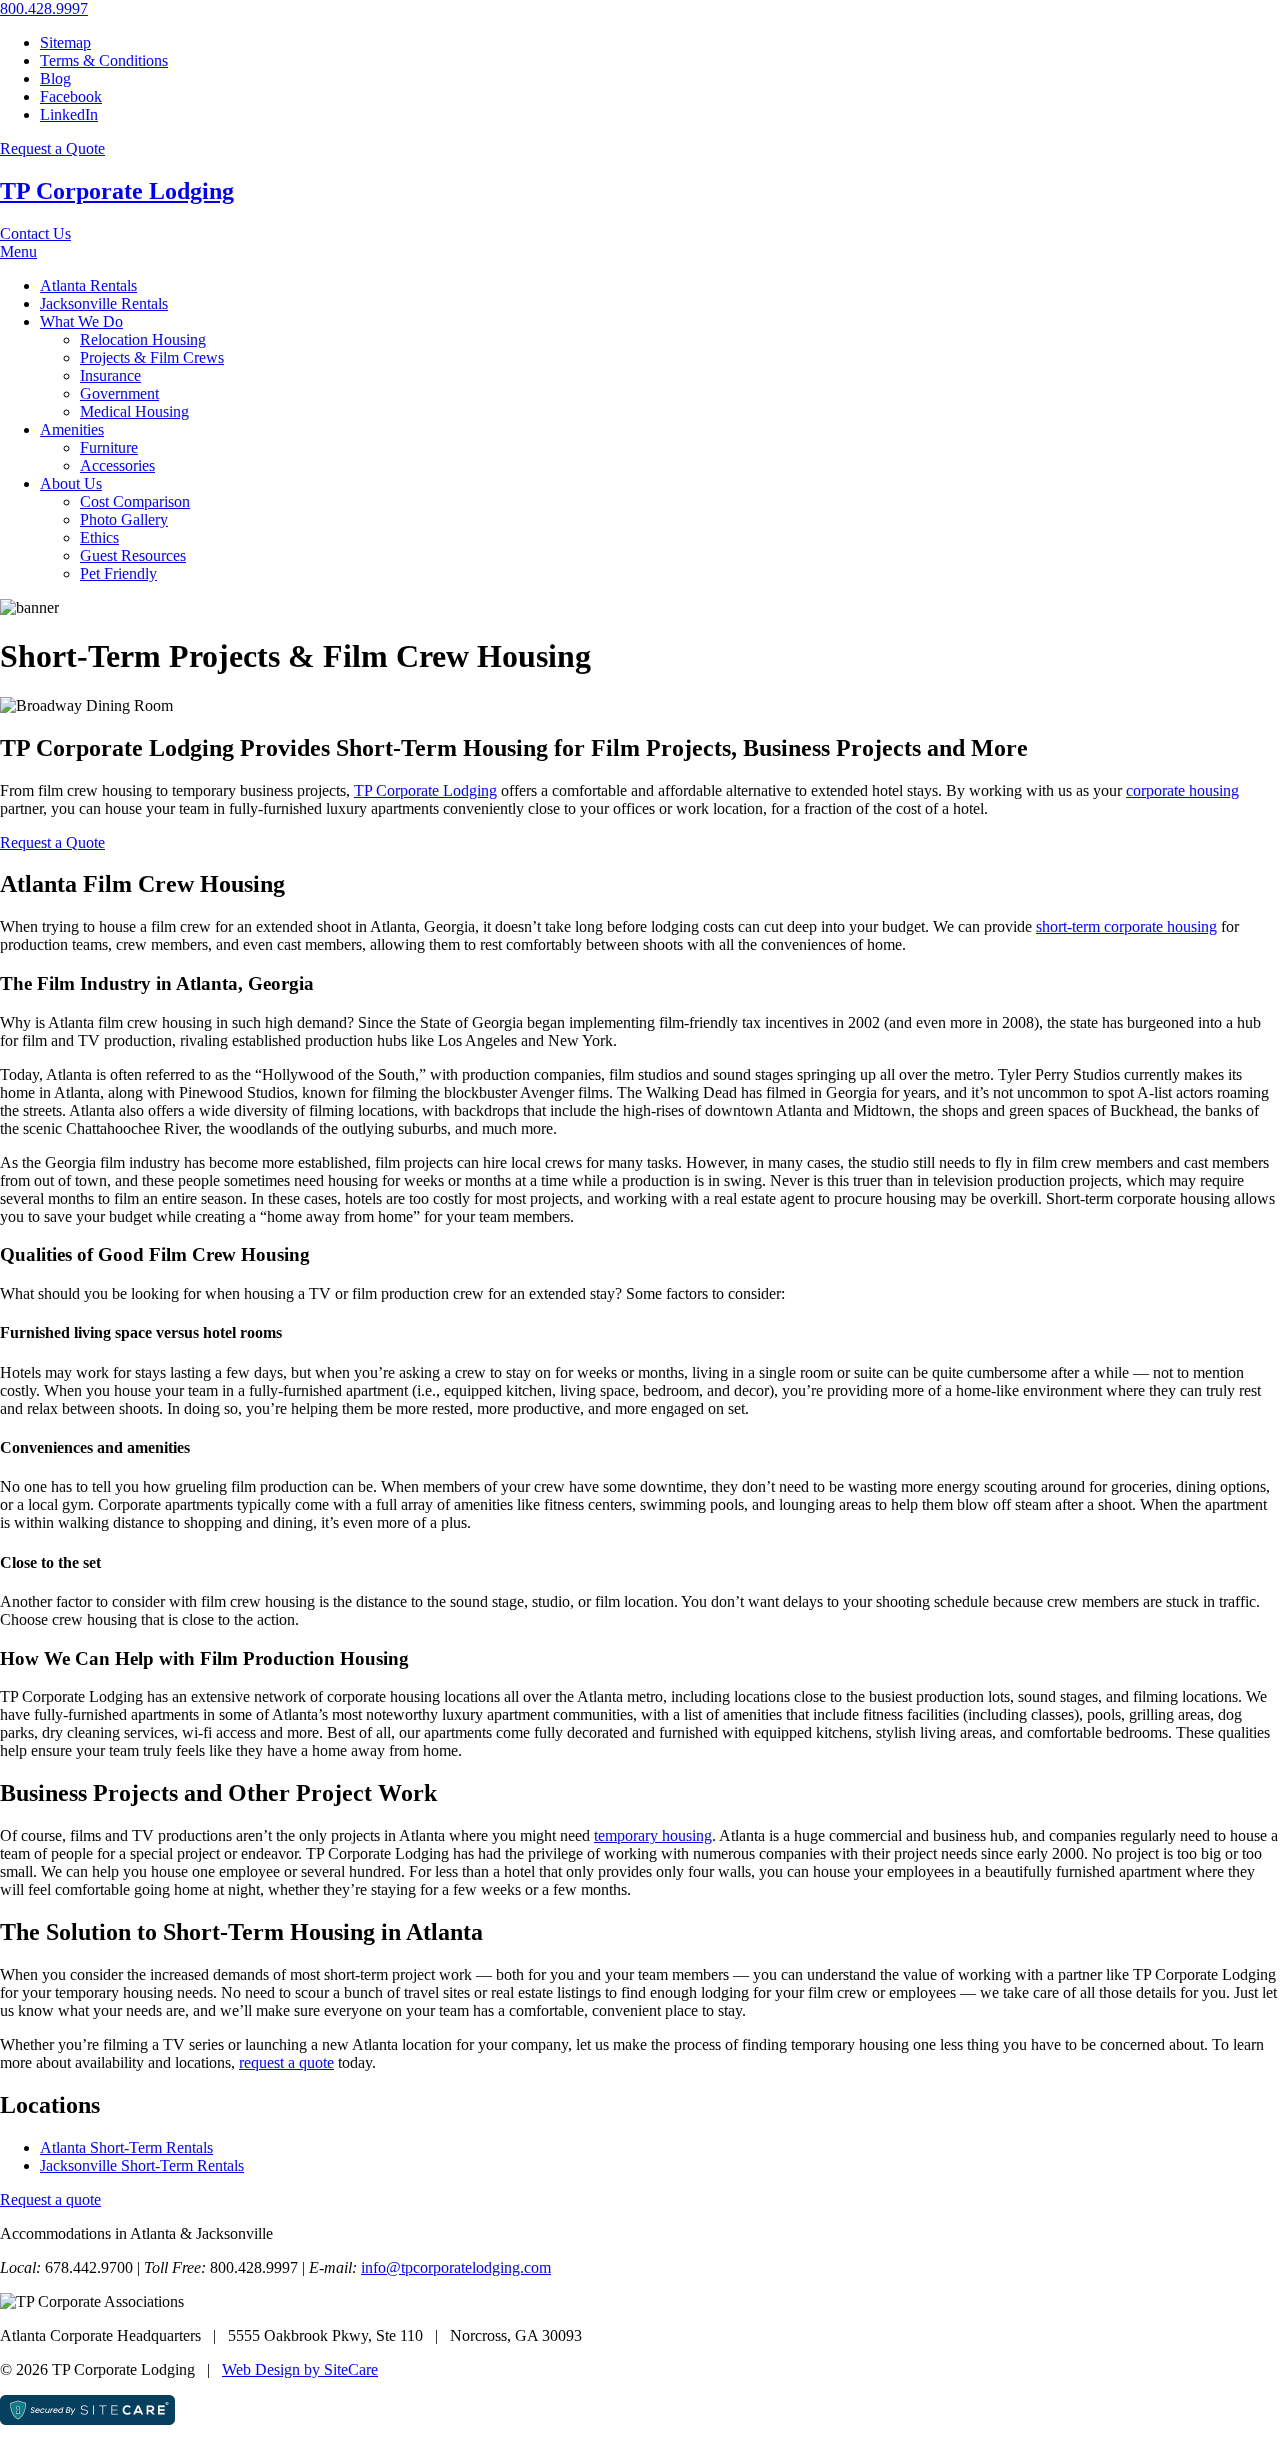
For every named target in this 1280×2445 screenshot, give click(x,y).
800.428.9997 (44, 8)
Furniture (109, 447)
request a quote (286, 2062)
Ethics (99, 537)
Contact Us (35, 233)
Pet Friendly (118, 573)
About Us (71, 483)
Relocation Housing (143, 339)
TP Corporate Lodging (117, 191)
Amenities (72, 429)
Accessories (117, 465)
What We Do (81, 321)
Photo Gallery (124, 519)
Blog (55, 78)
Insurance (110, 375)
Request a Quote (52, 148)
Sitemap (65, 42)
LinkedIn (69, 114)
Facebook (71, 96)
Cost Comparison (135, 501)
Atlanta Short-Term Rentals (126, 2147)
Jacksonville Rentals (104, 303)
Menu (18, 251)
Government (119, 393)
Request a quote (50, 2199)
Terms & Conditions (104, 60)
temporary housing (653, 1835)
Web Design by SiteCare (300, 2369)
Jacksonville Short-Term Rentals (142, 2165)
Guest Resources (133, 555)
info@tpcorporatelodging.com (456, 2267)
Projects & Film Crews (152, 357)
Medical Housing (134, 411)
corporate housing (1182, 790)
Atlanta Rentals (88, 285)
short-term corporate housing (1126, 926)
